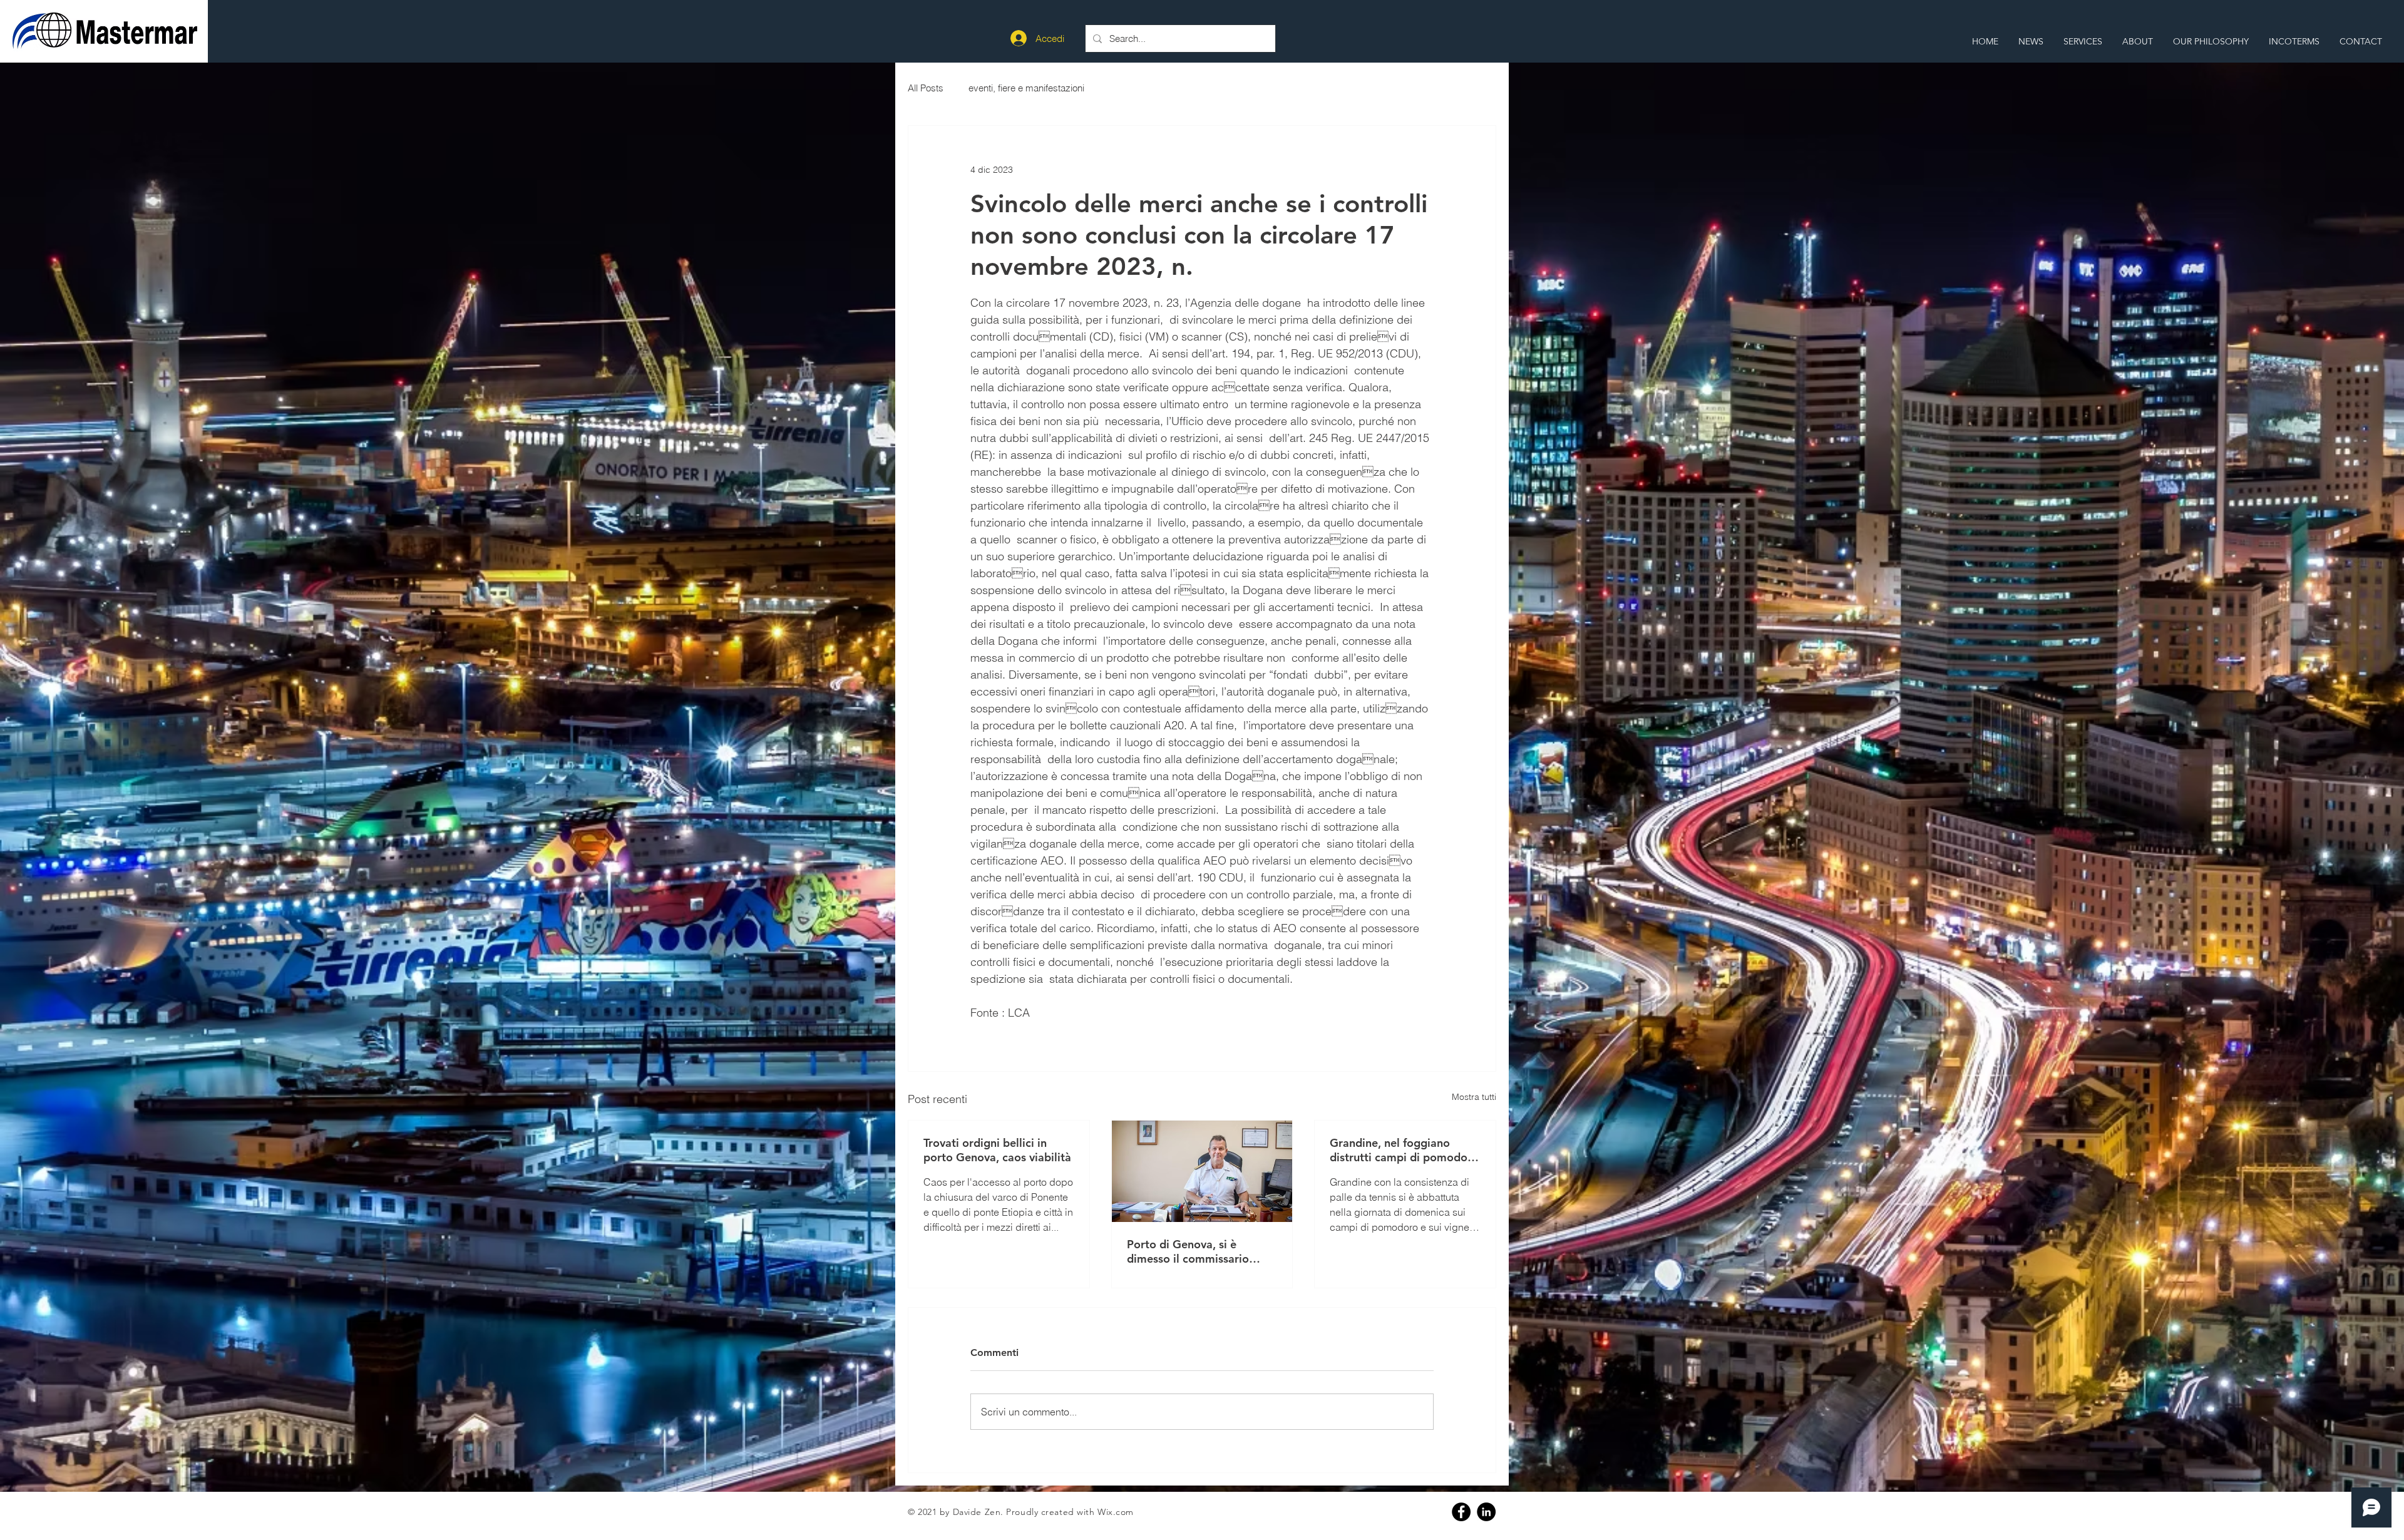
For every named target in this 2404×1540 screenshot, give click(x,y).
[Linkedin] (1486, 1512)
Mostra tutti (1474, 1097)
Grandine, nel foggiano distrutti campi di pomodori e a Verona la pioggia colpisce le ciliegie (1402, 1150)
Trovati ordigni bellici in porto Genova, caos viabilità (997, 1150)
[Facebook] (1461, 1512)
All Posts (926, 88)
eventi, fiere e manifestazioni (1026, 88)
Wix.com (1116, 1512)
